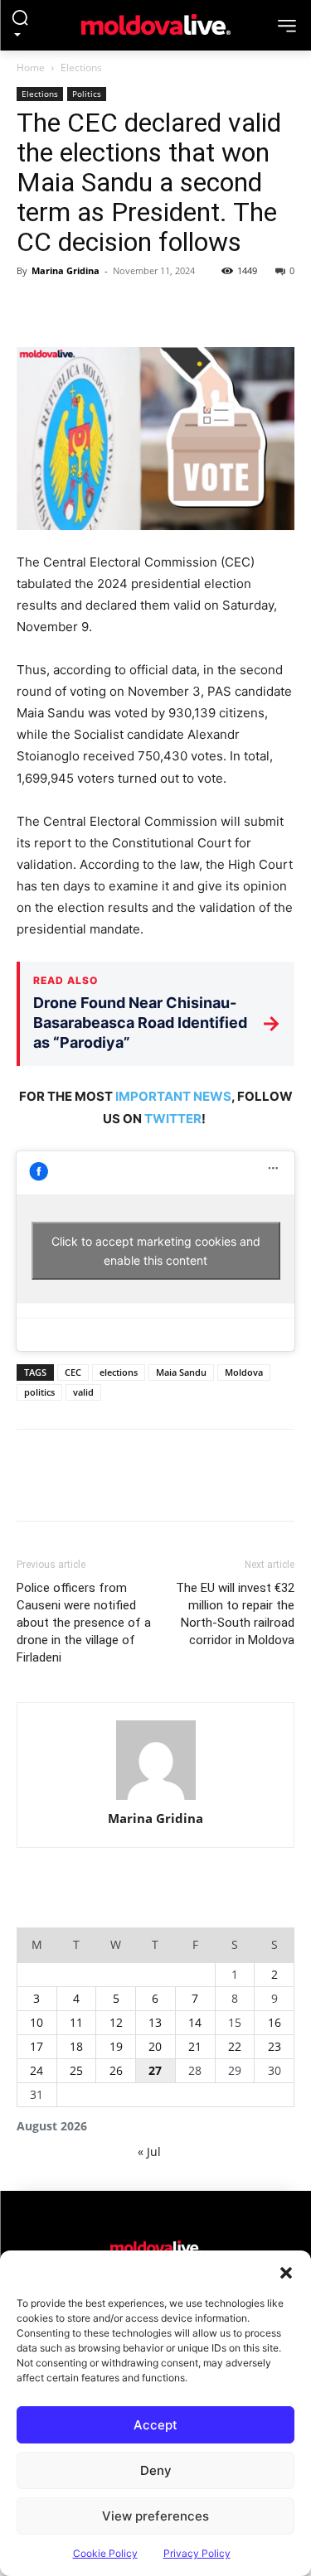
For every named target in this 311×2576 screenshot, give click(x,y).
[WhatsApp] (148, 308)
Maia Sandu (181, 1372)
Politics (87, 94)
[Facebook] (33, 308)
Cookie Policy (105, 2553)
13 (155, 2022)
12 (116, 2022)
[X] (71, 308)
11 (76, 2022)
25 (76, 2070)
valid (83, 1392)
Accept (155, 2425)
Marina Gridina (66, 270)
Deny (156, 2470)
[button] (286, 2271)
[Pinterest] (109, 308)
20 (155, 2046)
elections (119, 1372)
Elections (81, 68)
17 (36, 2046)
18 (76, 2046)
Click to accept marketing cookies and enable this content (156, 1251)
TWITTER (173, 1119)
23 (275, 2046)
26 (116, 2070)
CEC (73, 1372)
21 (195, 2046)
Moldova (244, 1372)
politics (39, 1392)
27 (155, 2070)
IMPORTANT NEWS (173, 1096)
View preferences (155, 2516)
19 (116, 2046)
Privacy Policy (197, 2553)
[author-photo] (156, 1761)
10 (36, 2022)
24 (36, 2070)
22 (235, 2046)
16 (275, 2022)
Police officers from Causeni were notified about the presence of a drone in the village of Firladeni (84, 1623)
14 (195, 2022)
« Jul (149, 2151)
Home (31, 68)
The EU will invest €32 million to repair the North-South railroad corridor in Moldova (235, 1614)
